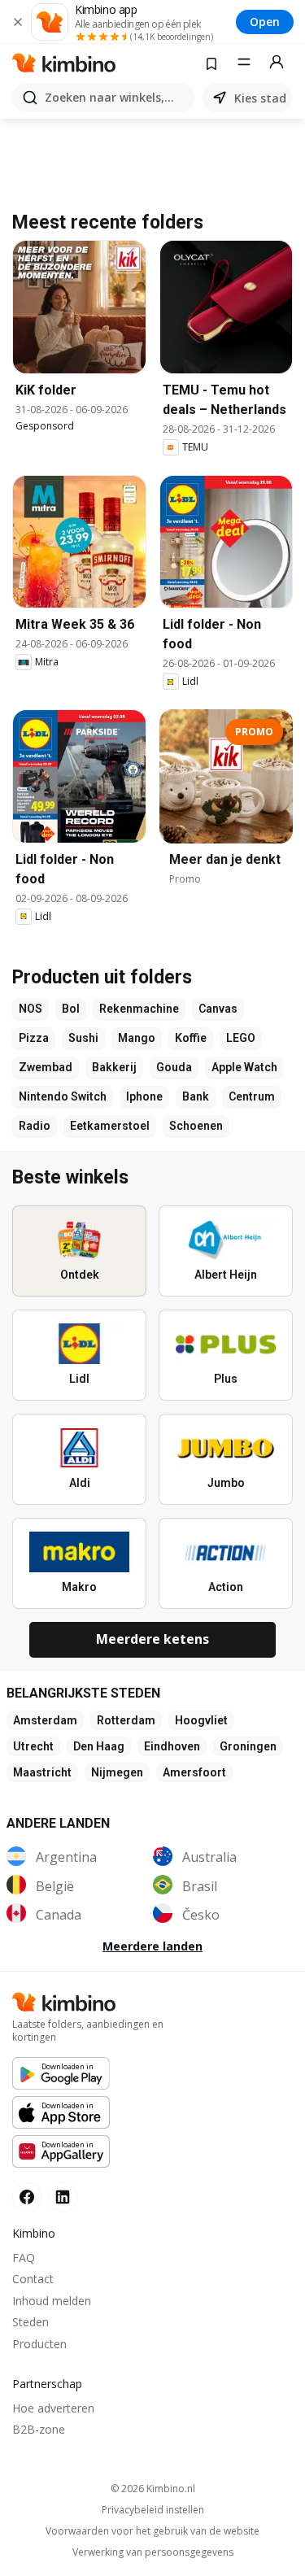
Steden (30, 2322)
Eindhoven (172, 1746)
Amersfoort (194, 1772)
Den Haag (99, 1746)
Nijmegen (117, 1772)
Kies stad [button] (260, 98)
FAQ (24, 2258)
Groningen (248, 1746)
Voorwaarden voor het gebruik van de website (152, 2531)
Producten (39, 2344)
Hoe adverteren (53, 2408)
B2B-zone (39, 2429)
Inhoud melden (52, 2301)
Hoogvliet (201, 1720)
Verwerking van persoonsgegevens (153, 2552)
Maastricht (42, 1772)
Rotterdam (126, 1720)
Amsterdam (45, 1720)
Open (265, 22)
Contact (33, 2279)
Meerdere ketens (152, 1639)
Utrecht (33, 1746)
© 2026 (153, 2489)
